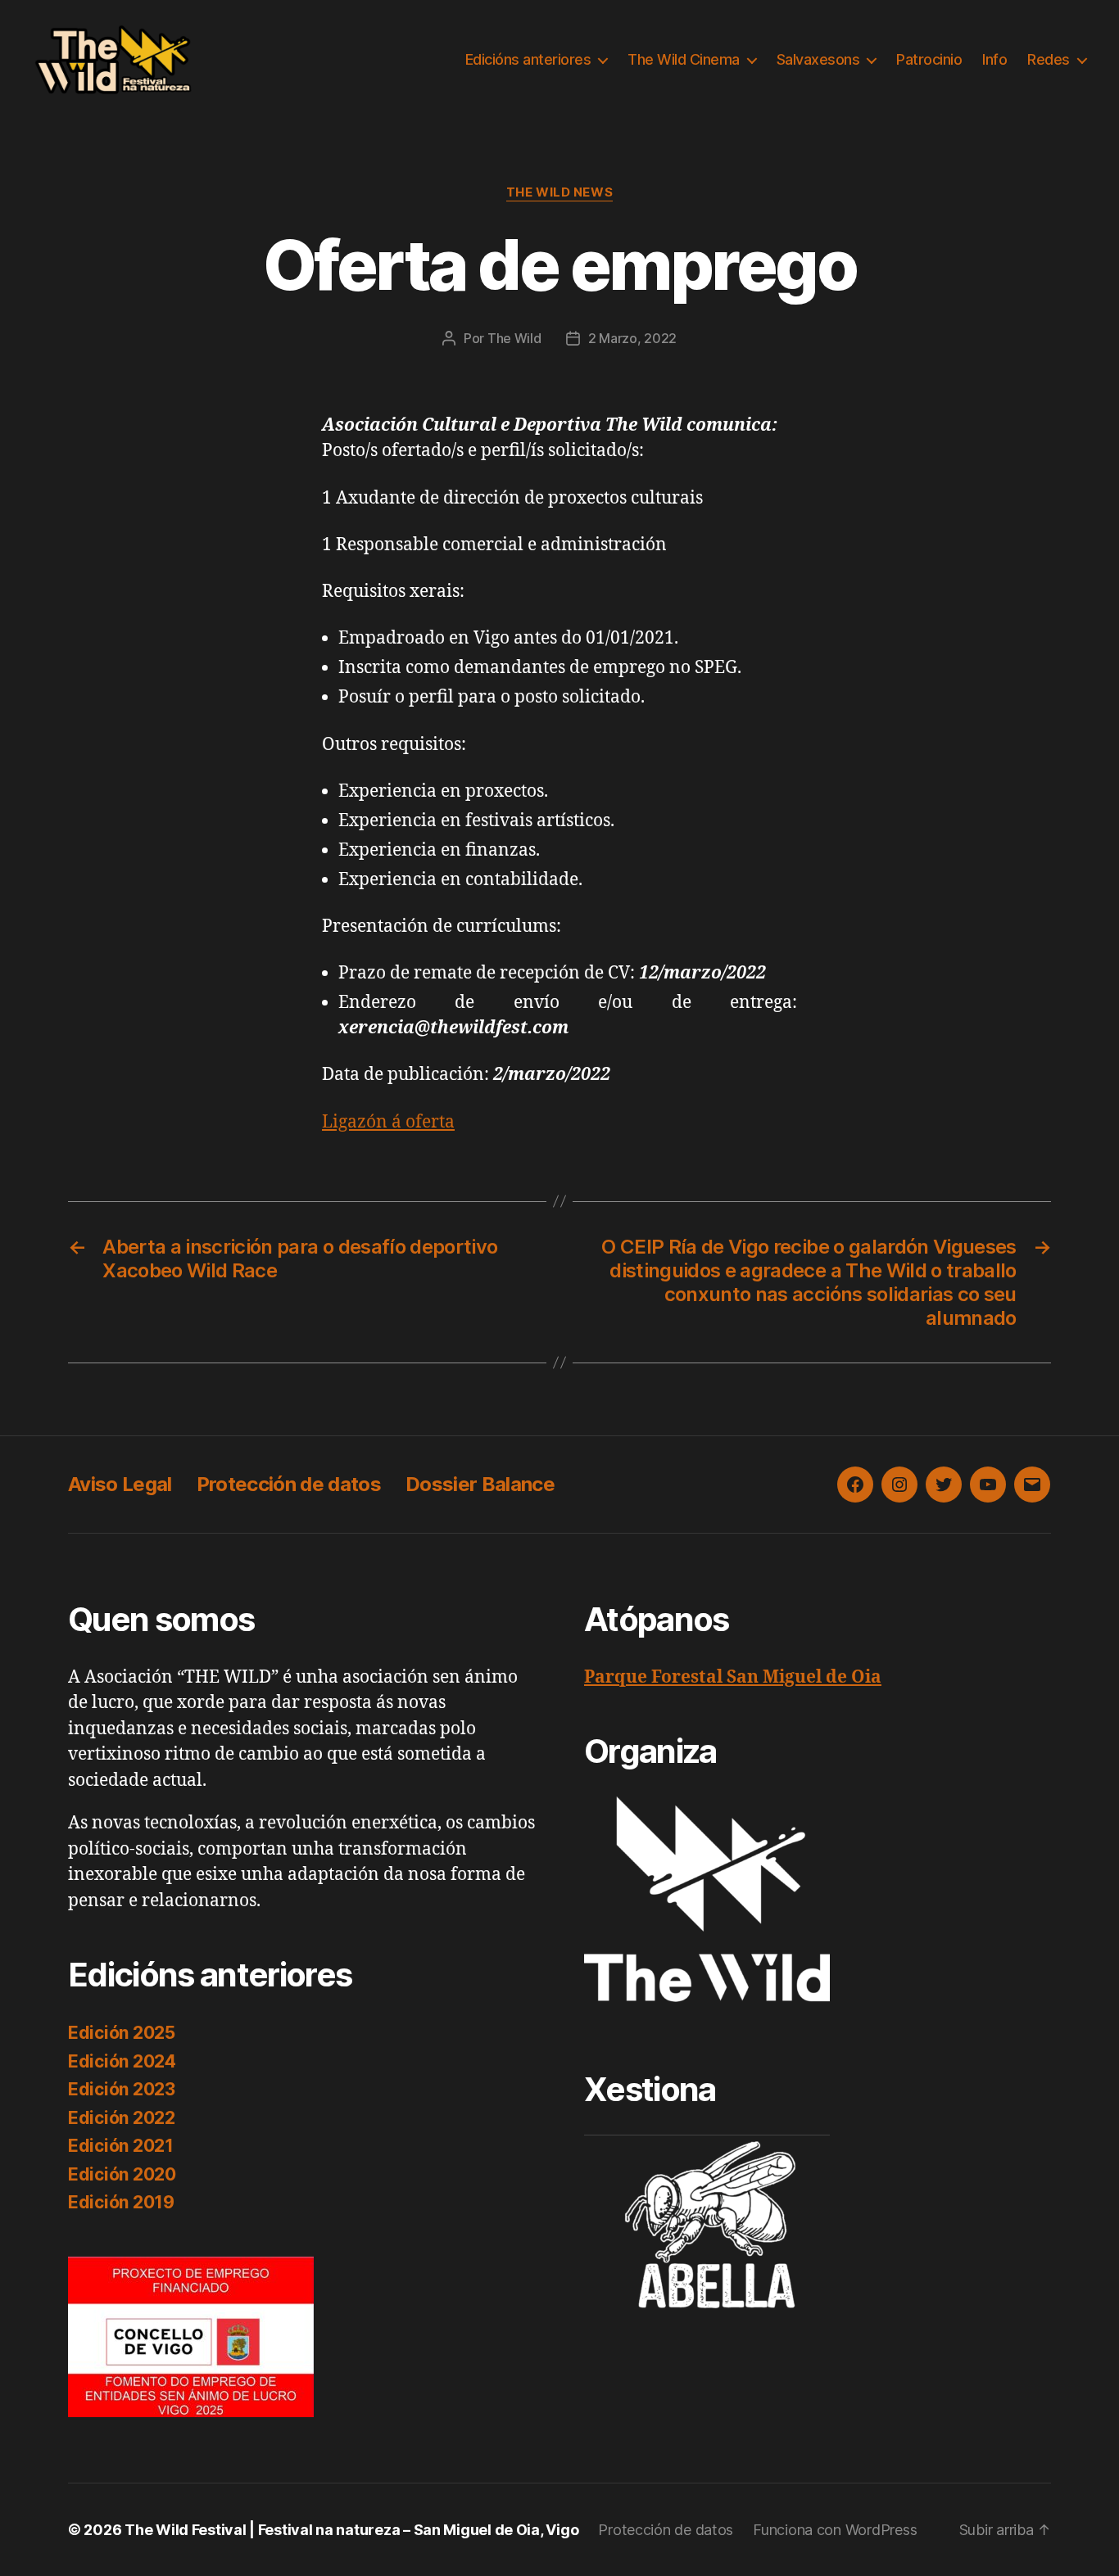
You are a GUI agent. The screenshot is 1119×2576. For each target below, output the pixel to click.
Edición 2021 (121, 2146)
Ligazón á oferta (388, 1122)
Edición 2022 (122, 2118)
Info (994, 59)
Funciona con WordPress (835, 2530)
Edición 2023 (122, 2089)
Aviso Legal (120, 1484)
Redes (1049, 59)
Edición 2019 (121, 2202)
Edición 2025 (122, 2033)
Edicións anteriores (528, 59)
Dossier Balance (480, 1484)
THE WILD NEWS (559, 192)
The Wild (514, 338)
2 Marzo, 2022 (633, 338)
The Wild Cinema (684, 59)
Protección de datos (289, 1484)
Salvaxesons (818, 59)
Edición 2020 (122, 2174)
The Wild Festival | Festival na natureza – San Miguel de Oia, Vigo (351, 2530)
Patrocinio (929, 59)
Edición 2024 (122, 2061)
